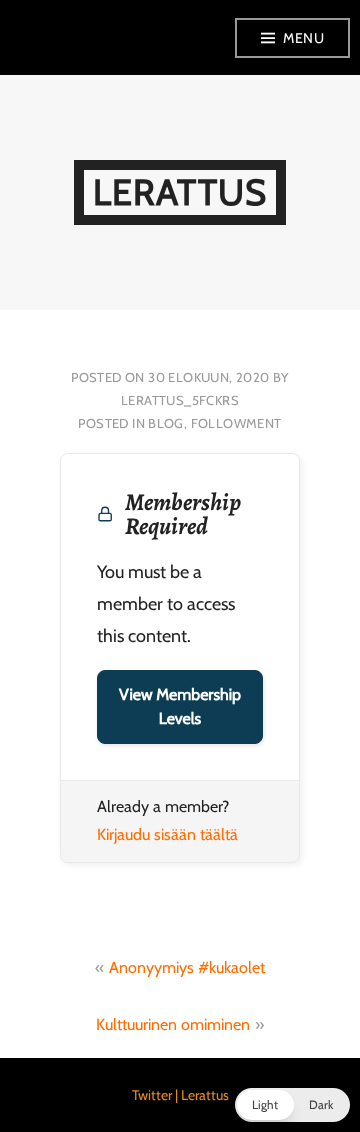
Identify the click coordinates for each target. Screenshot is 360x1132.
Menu (303, 38)
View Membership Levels (180, 706)
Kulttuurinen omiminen (173, 1024)
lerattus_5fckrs (180, 400)
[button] (292, 1105)
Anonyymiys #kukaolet (187, 967)
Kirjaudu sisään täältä (167, 834)
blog (166, 423)
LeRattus (180, 192)
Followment (236, 423)
